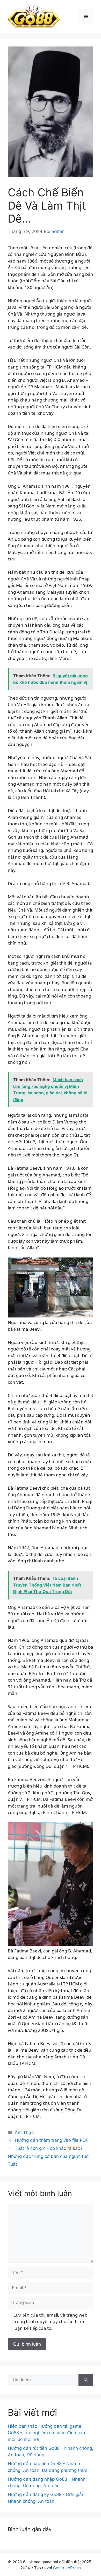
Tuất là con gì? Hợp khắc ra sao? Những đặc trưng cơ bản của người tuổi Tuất (49, 2156)
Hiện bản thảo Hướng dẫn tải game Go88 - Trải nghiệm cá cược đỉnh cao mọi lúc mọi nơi (46, 2433)
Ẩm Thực (24, 2132)
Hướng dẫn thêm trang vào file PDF (52, 2140)
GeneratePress (67, 2568)
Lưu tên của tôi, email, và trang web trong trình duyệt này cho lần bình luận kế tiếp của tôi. (50, 2321)
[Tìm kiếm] (86, 2380)
